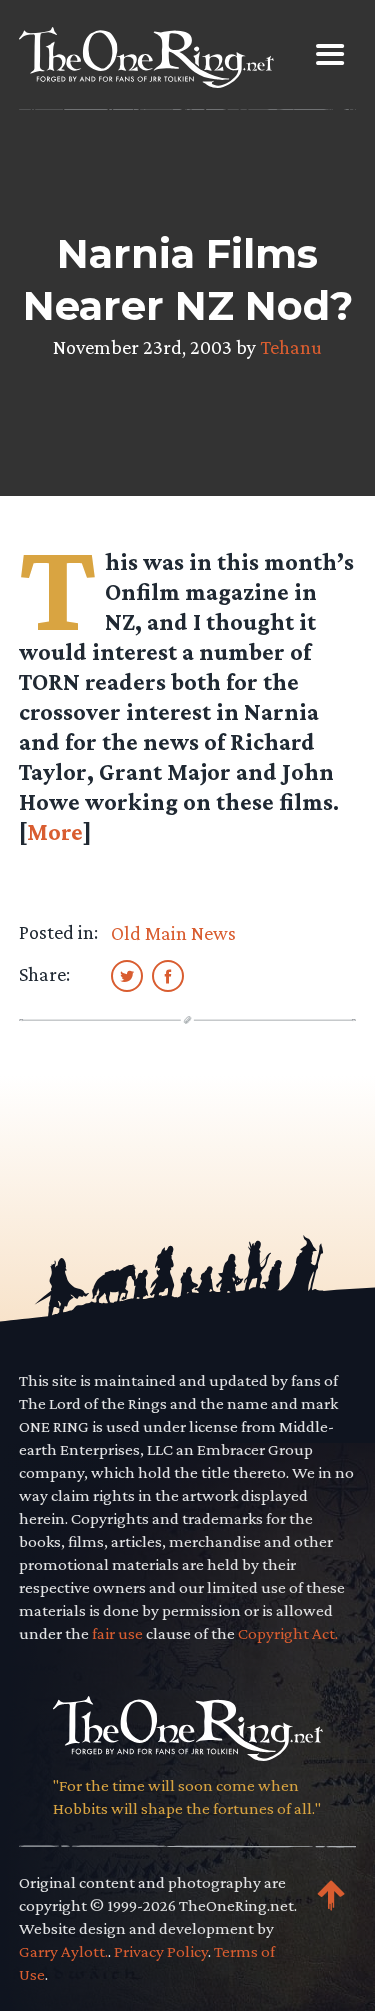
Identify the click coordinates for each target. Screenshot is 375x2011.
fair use (117, 1633)
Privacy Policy (161, 1951)
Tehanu (291, 347)
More (55, 831)
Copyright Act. (288, 1633)
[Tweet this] (127, 975)
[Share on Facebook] (168, 975)
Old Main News (173, 933)
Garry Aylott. (63, 1951)
